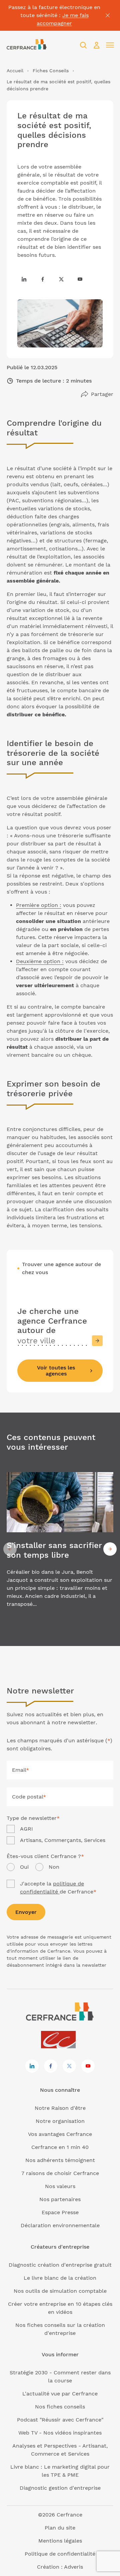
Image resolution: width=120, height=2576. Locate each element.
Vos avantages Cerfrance (60, 2134)
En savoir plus (60, 1549)
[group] (60, 1549)
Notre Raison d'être (60, 2108)
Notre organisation (60, 2121)
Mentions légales (60, 2541)
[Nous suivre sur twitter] (61, 279)
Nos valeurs (60, 2186)
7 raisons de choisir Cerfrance (60, 2173)
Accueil (15, 71)
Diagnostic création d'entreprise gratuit (60, 2265)
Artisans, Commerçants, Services (63, 1840)
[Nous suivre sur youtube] (80, 279)
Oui (24, 1867)
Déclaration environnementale (60, 2225)
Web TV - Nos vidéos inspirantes (60, 2433)
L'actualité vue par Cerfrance (60, 2394)
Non (54, 1867)
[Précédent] (10, 1549)
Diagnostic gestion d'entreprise (60, 2488)
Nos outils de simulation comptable (60, 2291)
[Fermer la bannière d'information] (108, 15)
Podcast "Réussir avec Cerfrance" (60, 2420)
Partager (102, 394)
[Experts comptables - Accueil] (60, 2040)
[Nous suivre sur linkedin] (24, 279)
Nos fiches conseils (60, 2407)
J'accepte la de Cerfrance (58, 1888)
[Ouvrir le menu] (110, 45)
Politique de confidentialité (60, 2554)
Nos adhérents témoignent (60, 2160)
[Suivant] (110, 1549)
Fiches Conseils (51, 71)
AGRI (26, 1829)
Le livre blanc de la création (60, 2278)
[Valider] (97, 1341)
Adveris (73, 2567)
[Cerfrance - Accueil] (27, 45)
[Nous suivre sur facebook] (43, 279)
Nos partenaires (60, 2199)
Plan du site (60, 2528)
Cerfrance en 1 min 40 (60, 2147)
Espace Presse (60, 2212)
